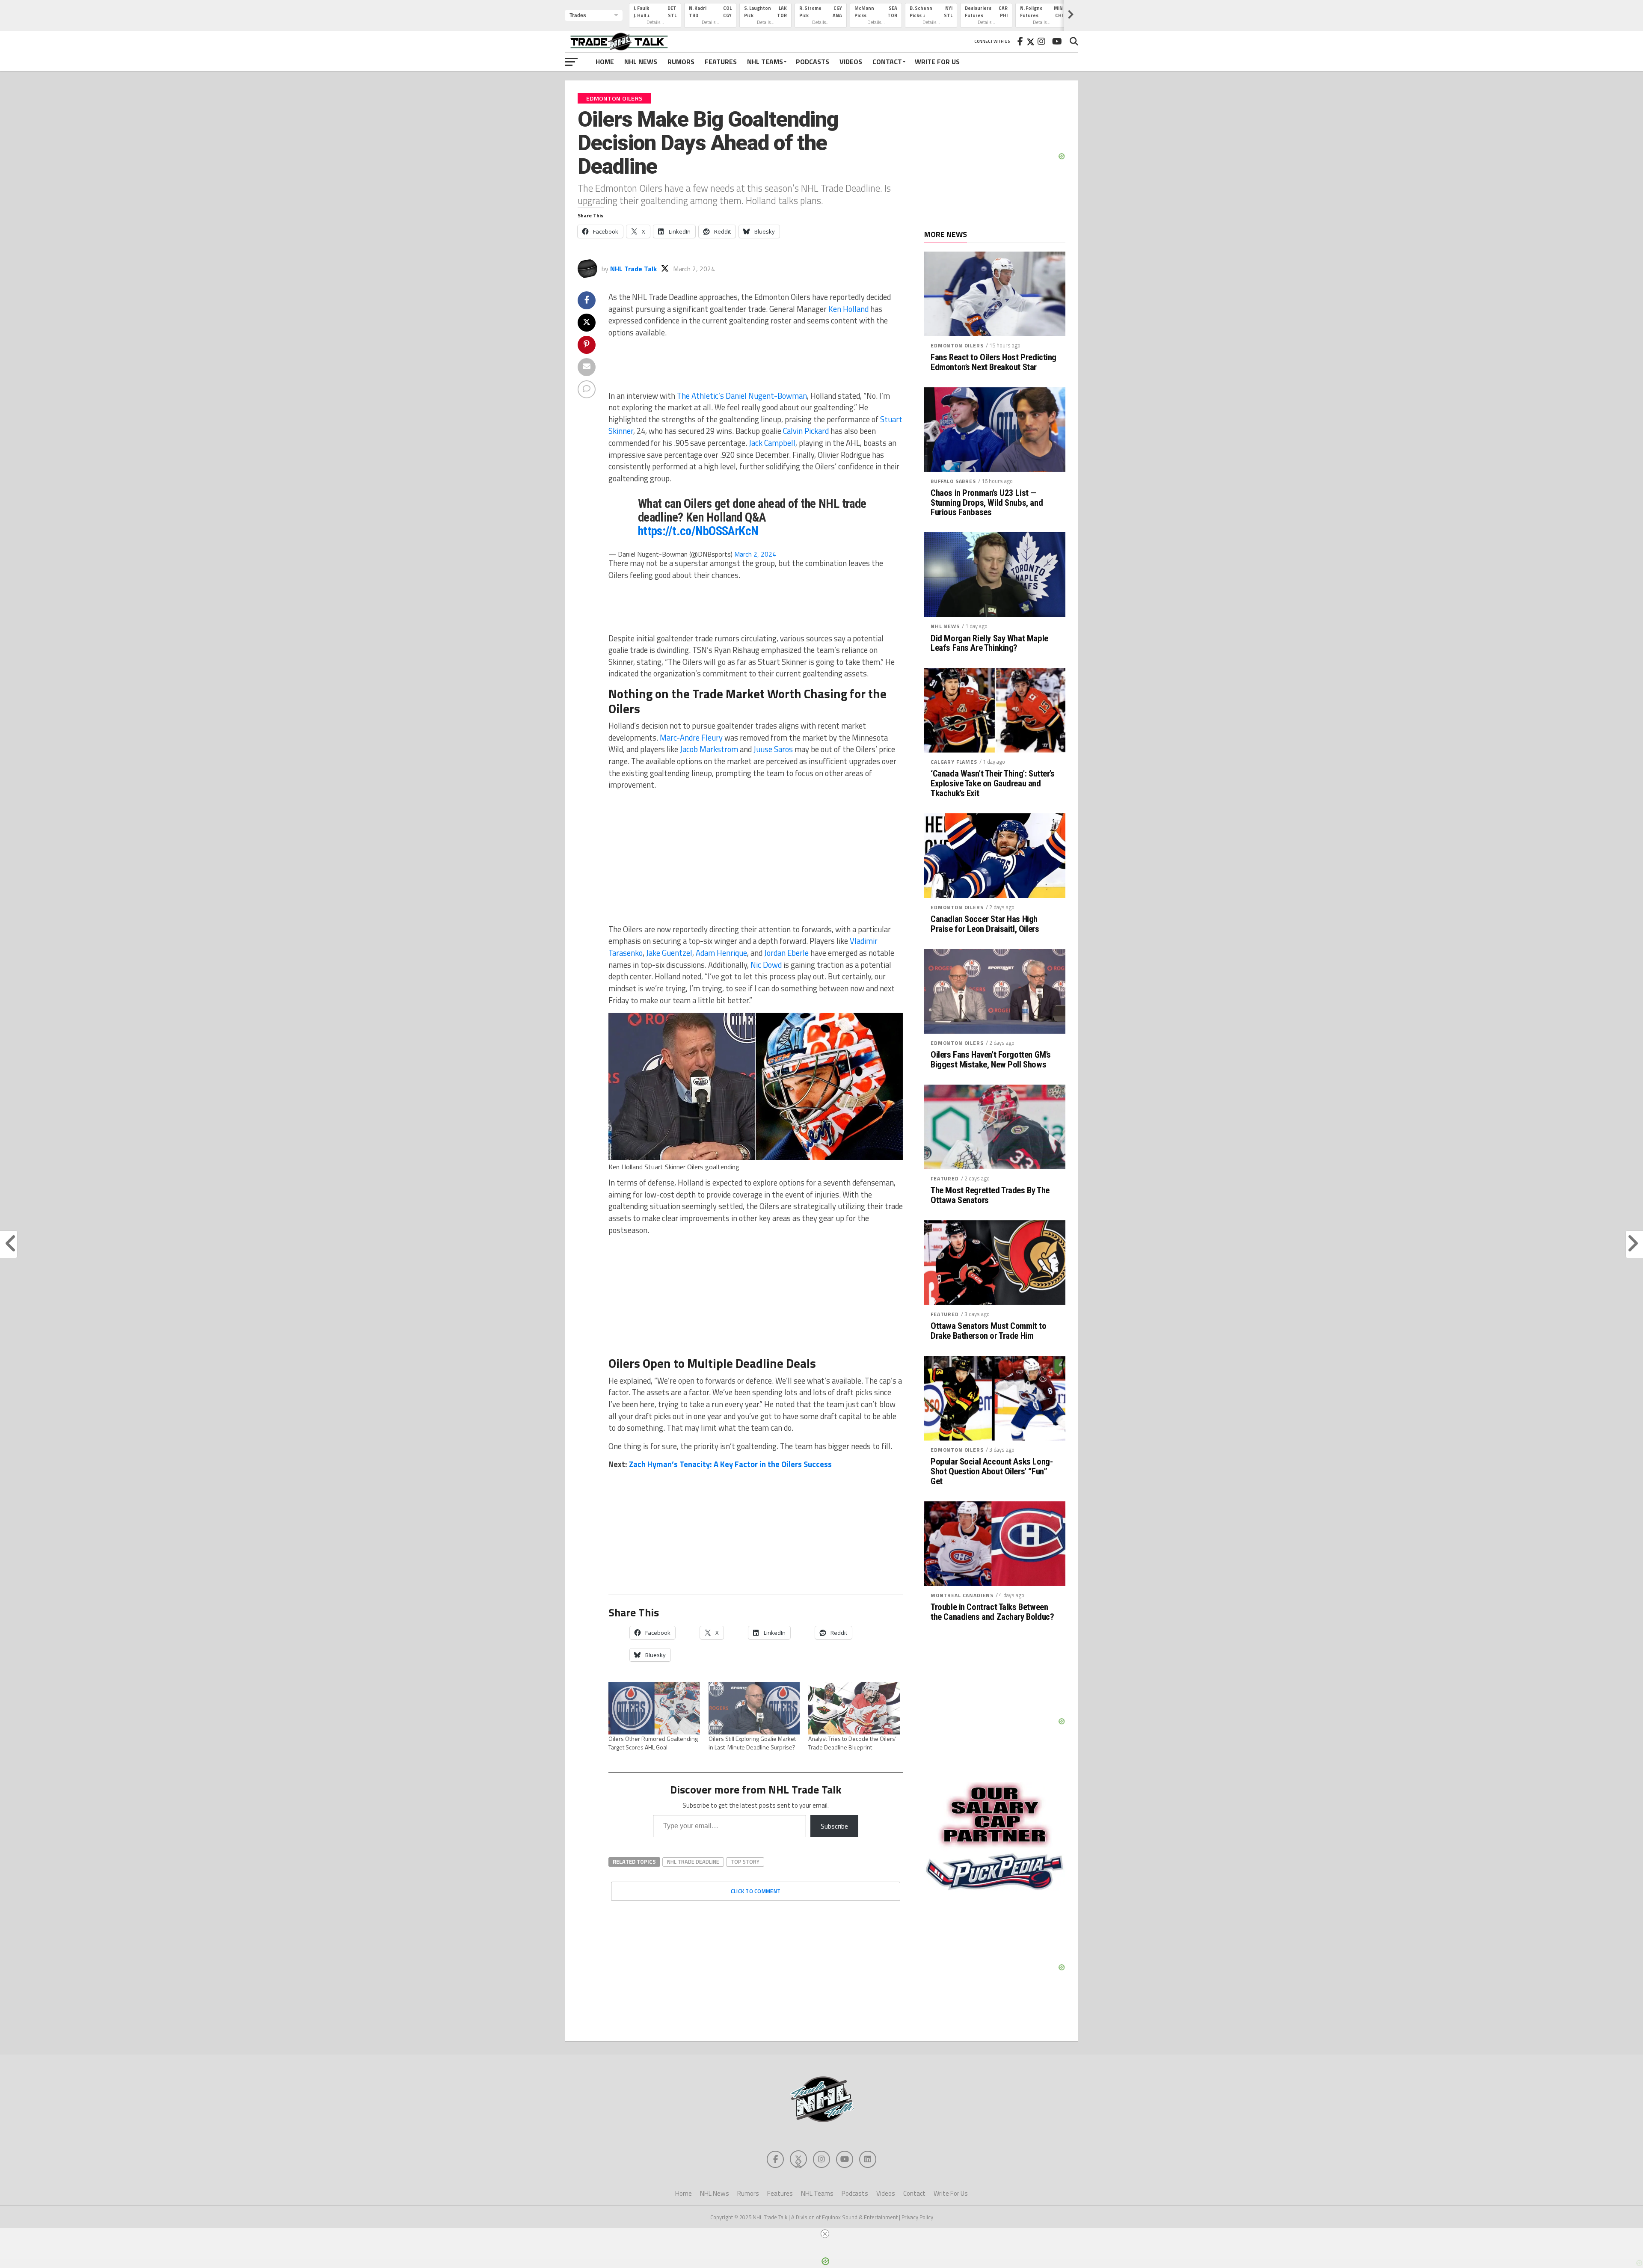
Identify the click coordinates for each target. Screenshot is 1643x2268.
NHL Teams (765, 62)
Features (721, 62)
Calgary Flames (954, 762)
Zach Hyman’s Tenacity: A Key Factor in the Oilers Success (730, 1464)
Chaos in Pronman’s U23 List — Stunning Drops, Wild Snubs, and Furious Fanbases (987, 503)
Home (605, 62)
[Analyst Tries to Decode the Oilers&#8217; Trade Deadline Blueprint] (854, 1708)
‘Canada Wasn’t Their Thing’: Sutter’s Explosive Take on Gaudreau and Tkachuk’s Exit (993, 784)
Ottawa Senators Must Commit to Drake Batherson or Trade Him (989, 1331)
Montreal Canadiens (962, 1595)
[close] (825, 2234)
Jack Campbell (772, 443)
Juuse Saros (773, 749)
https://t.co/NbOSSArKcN (698, 531)
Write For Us (937, 62)
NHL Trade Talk (633, 269)
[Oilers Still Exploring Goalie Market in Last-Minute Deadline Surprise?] (754, 1708)
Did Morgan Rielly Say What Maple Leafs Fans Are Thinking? (989, 643)
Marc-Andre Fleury (691, 738)
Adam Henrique (721, 953)
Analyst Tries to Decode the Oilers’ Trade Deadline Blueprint (852, 1743)
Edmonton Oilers (957, 345)
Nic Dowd (766, 965)
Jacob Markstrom (709, 749)
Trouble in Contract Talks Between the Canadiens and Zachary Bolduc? (992, 1612)
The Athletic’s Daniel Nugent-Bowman (742, 396)
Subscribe (834, 1826)
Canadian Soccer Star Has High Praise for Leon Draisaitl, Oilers (985, 924)
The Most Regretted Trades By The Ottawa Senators (990, 1195)
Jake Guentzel (669, 953)
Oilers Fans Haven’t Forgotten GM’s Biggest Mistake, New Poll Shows (991, 1060)
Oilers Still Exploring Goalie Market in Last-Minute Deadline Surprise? (752, 1743)
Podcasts (813, 62)
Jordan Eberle (786, 953)
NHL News (641, 62)
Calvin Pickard (806, 431)
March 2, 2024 (755, 554)
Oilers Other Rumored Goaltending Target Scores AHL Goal (653, 1743)
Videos (851, 62)
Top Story (745, 1862)
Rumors (681, 62)
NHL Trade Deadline (693, 1862)
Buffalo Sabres (953, 481)
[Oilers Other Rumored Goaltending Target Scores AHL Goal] (654, 1708)
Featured (945, 1178)
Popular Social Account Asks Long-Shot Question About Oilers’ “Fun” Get (992, 1472)
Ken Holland (848, 309)
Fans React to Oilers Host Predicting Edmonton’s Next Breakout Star (994, 362)
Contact (887, 62)
